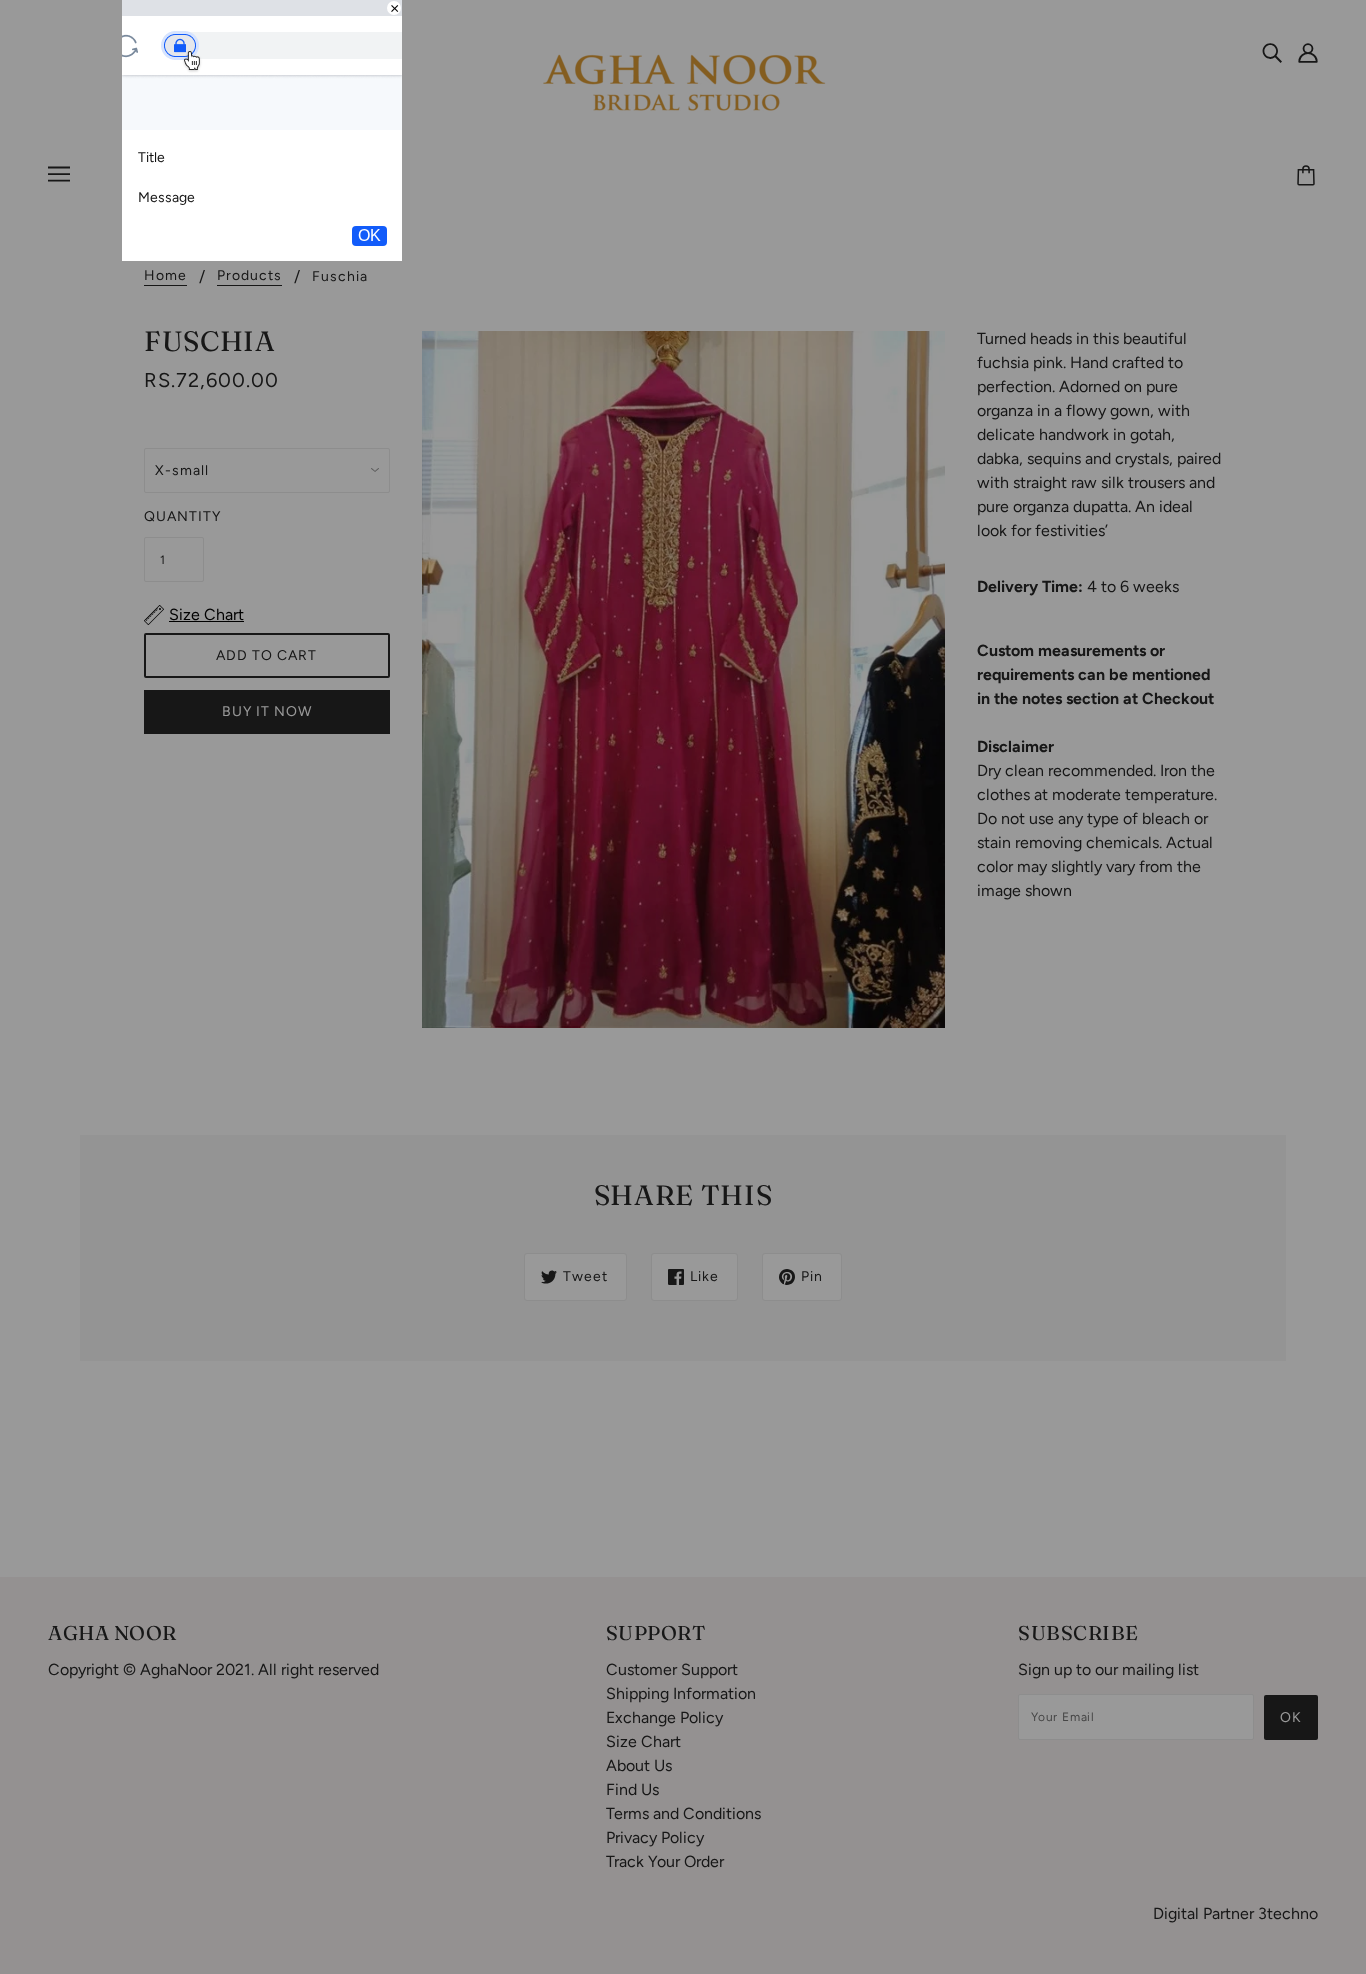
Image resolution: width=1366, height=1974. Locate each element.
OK (369, 235)
